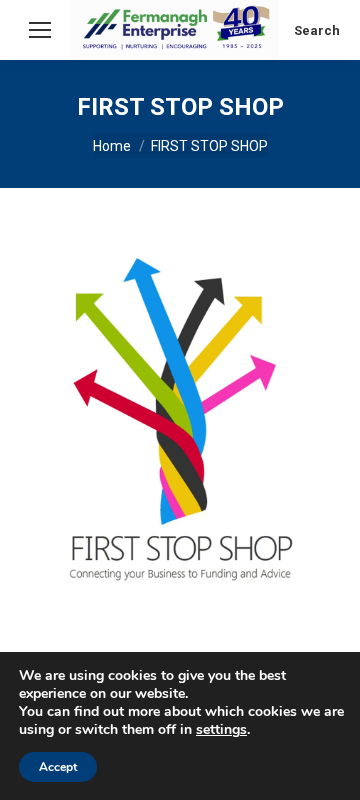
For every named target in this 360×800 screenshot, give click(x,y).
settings (221, 730)
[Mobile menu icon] (40, 30)
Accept (58, 767)
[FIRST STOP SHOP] (180, 420)
